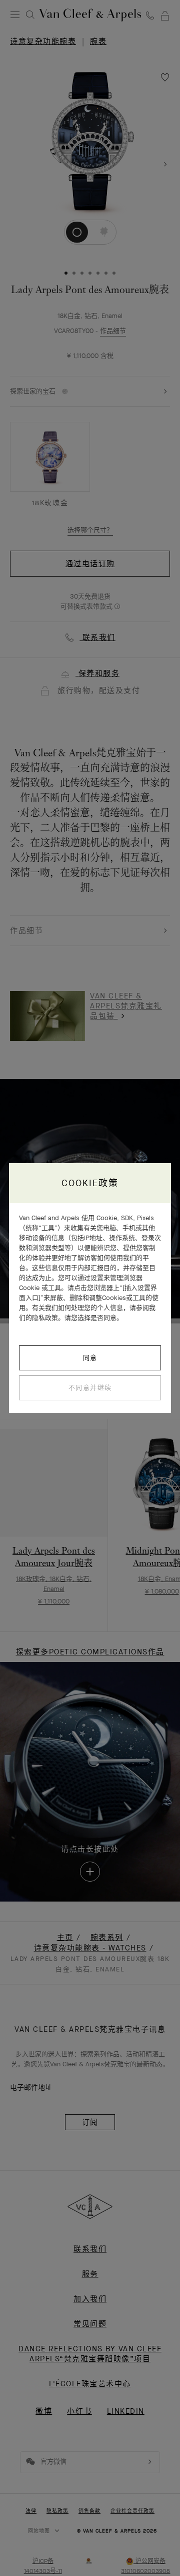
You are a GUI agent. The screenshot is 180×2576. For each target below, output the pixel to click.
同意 (90, 1358)
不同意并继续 (90, 1388)
